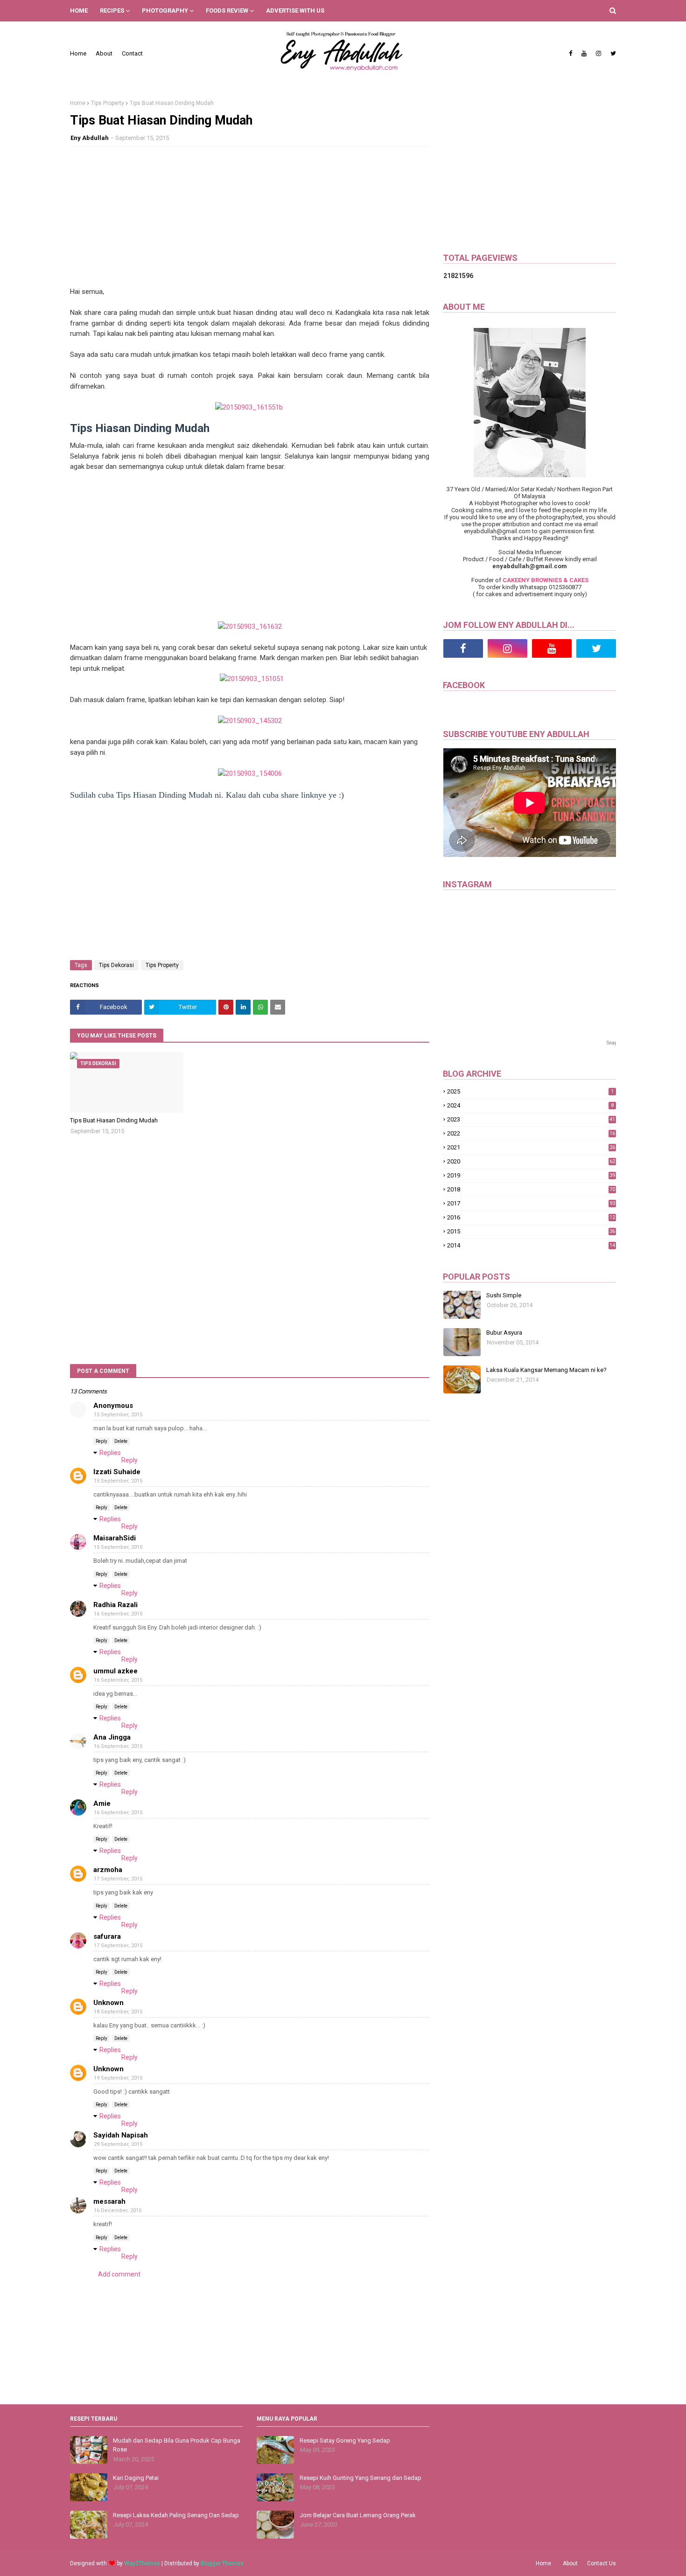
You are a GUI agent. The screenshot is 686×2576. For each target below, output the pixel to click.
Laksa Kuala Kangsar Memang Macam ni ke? (546, 1370)
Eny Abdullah (90, 138)
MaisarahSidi (115, 1538)
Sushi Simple (504, 1295)
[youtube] (584, 54)
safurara (107, 1936)
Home (78, 53)
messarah (109, 2201)
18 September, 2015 (118, 2012)
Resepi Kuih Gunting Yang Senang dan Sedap (360, 2478)
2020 (531, 1161)
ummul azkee (115, 1671)
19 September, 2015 (118, 2078)
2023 (531, 1119)
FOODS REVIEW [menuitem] (227, 10)
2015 (531, 1231)
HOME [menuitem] (79, 10)
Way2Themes (142, 2563)
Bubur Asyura (504, 1333)
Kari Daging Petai (136, 2478)
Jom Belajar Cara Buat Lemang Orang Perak (358, 2515)
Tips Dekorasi (116, 965)
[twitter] (612, 54)
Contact (132, 53)
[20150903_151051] (252, 679)
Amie (102, 1803)
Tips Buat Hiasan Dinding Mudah (114, 1120)
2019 (531, 1175)
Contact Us (602, 2563)
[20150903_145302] (250, 721)
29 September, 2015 (118, 2144)
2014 (531, 1245)
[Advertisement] (250, 221)
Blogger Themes (222, 2563)
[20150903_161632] (250, 627)
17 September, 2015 (118, 1879)
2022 (531, 1133)
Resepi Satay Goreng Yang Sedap (345, 2440)
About (104, 53)
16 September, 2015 (118, 1614)
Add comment (119, 2274)
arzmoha (108, 1870)
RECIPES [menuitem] (112, 10)
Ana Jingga (112, 1737)
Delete (121, 1441)
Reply (101, 1441)
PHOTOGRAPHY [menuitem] (165, 10)
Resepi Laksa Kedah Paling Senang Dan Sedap (176, 2515)
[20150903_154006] (250, 773)
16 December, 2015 (118, 2210)
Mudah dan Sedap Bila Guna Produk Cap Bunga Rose (177, 2445)
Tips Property (108, 103)
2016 (531, 1217)
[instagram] (598, 54)
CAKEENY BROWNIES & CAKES (546, 580)
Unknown (108, 2003)
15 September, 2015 (118, 1415)
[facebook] (570, 54)
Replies (110, 1453)
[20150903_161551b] (249, 407)
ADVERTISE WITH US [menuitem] (295, 10)
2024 (530, 1105)
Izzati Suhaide (117, 1472)
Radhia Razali (115, 1605)
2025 (530, 1091)
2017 (531, 1203)
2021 (531, 1147)
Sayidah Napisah (121, 2135)
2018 (531, 1189)
